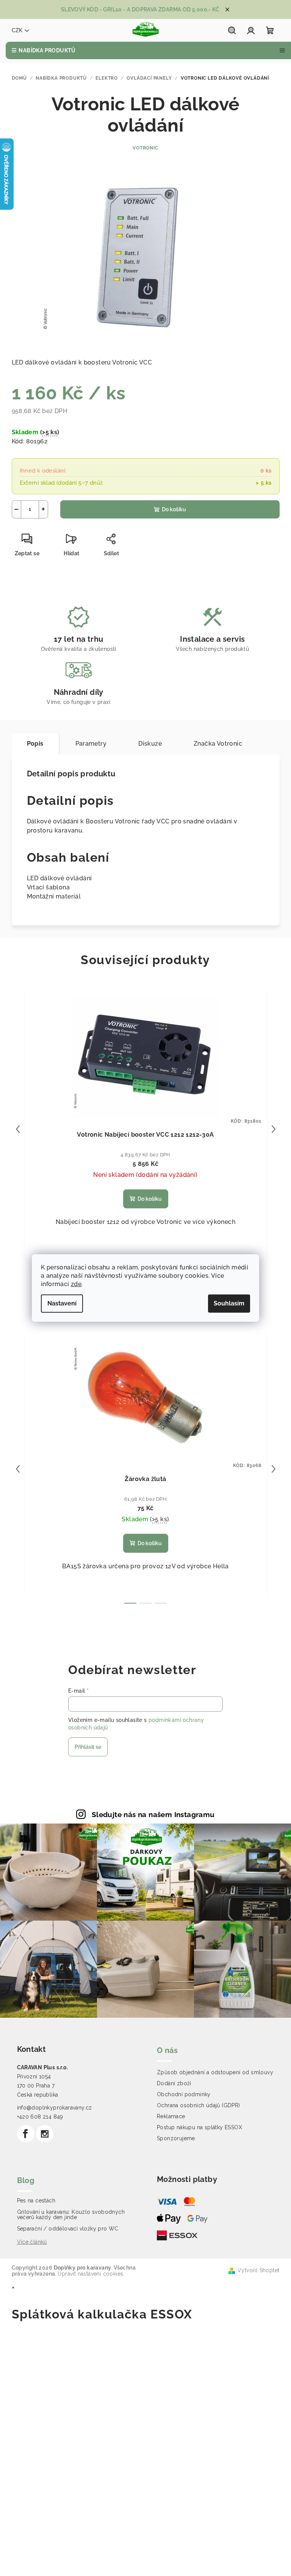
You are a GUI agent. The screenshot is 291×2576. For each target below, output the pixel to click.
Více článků (32, 2242)
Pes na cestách (36, 2201)
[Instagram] (45, 2134)
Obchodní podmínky (184, 2094)
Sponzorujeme (176, 2138)
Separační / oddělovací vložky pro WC (68, 2229)
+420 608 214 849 (40, 2117)
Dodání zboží (174, 2083)
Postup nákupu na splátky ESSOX (199, 2127)
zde (76, 1284)
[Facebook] (26, 2134)
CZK (17, 30)
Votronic (145, 148)
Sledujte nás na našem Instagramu (153, 1814)
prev (18, 1129)
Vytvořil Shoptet (258, 2270)
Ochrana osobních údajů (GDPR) (199, 2105)
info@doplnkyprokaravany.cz (55, 2108)
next (274, 1129)
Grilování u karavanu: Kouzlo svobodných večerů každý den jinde (71, 2215)
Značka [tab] (218, 744)
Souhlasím (229, 1303)
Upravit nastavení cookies (90, 2274)
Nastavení (62, 1303)
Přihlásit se (88, 1747)
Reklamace (171, 2116)
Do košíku (174, 509)
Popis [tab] (35, 744)
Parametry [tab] (91, 744)
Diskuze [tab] (150, 744)
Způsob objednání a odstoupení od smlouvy (215, 2072)
